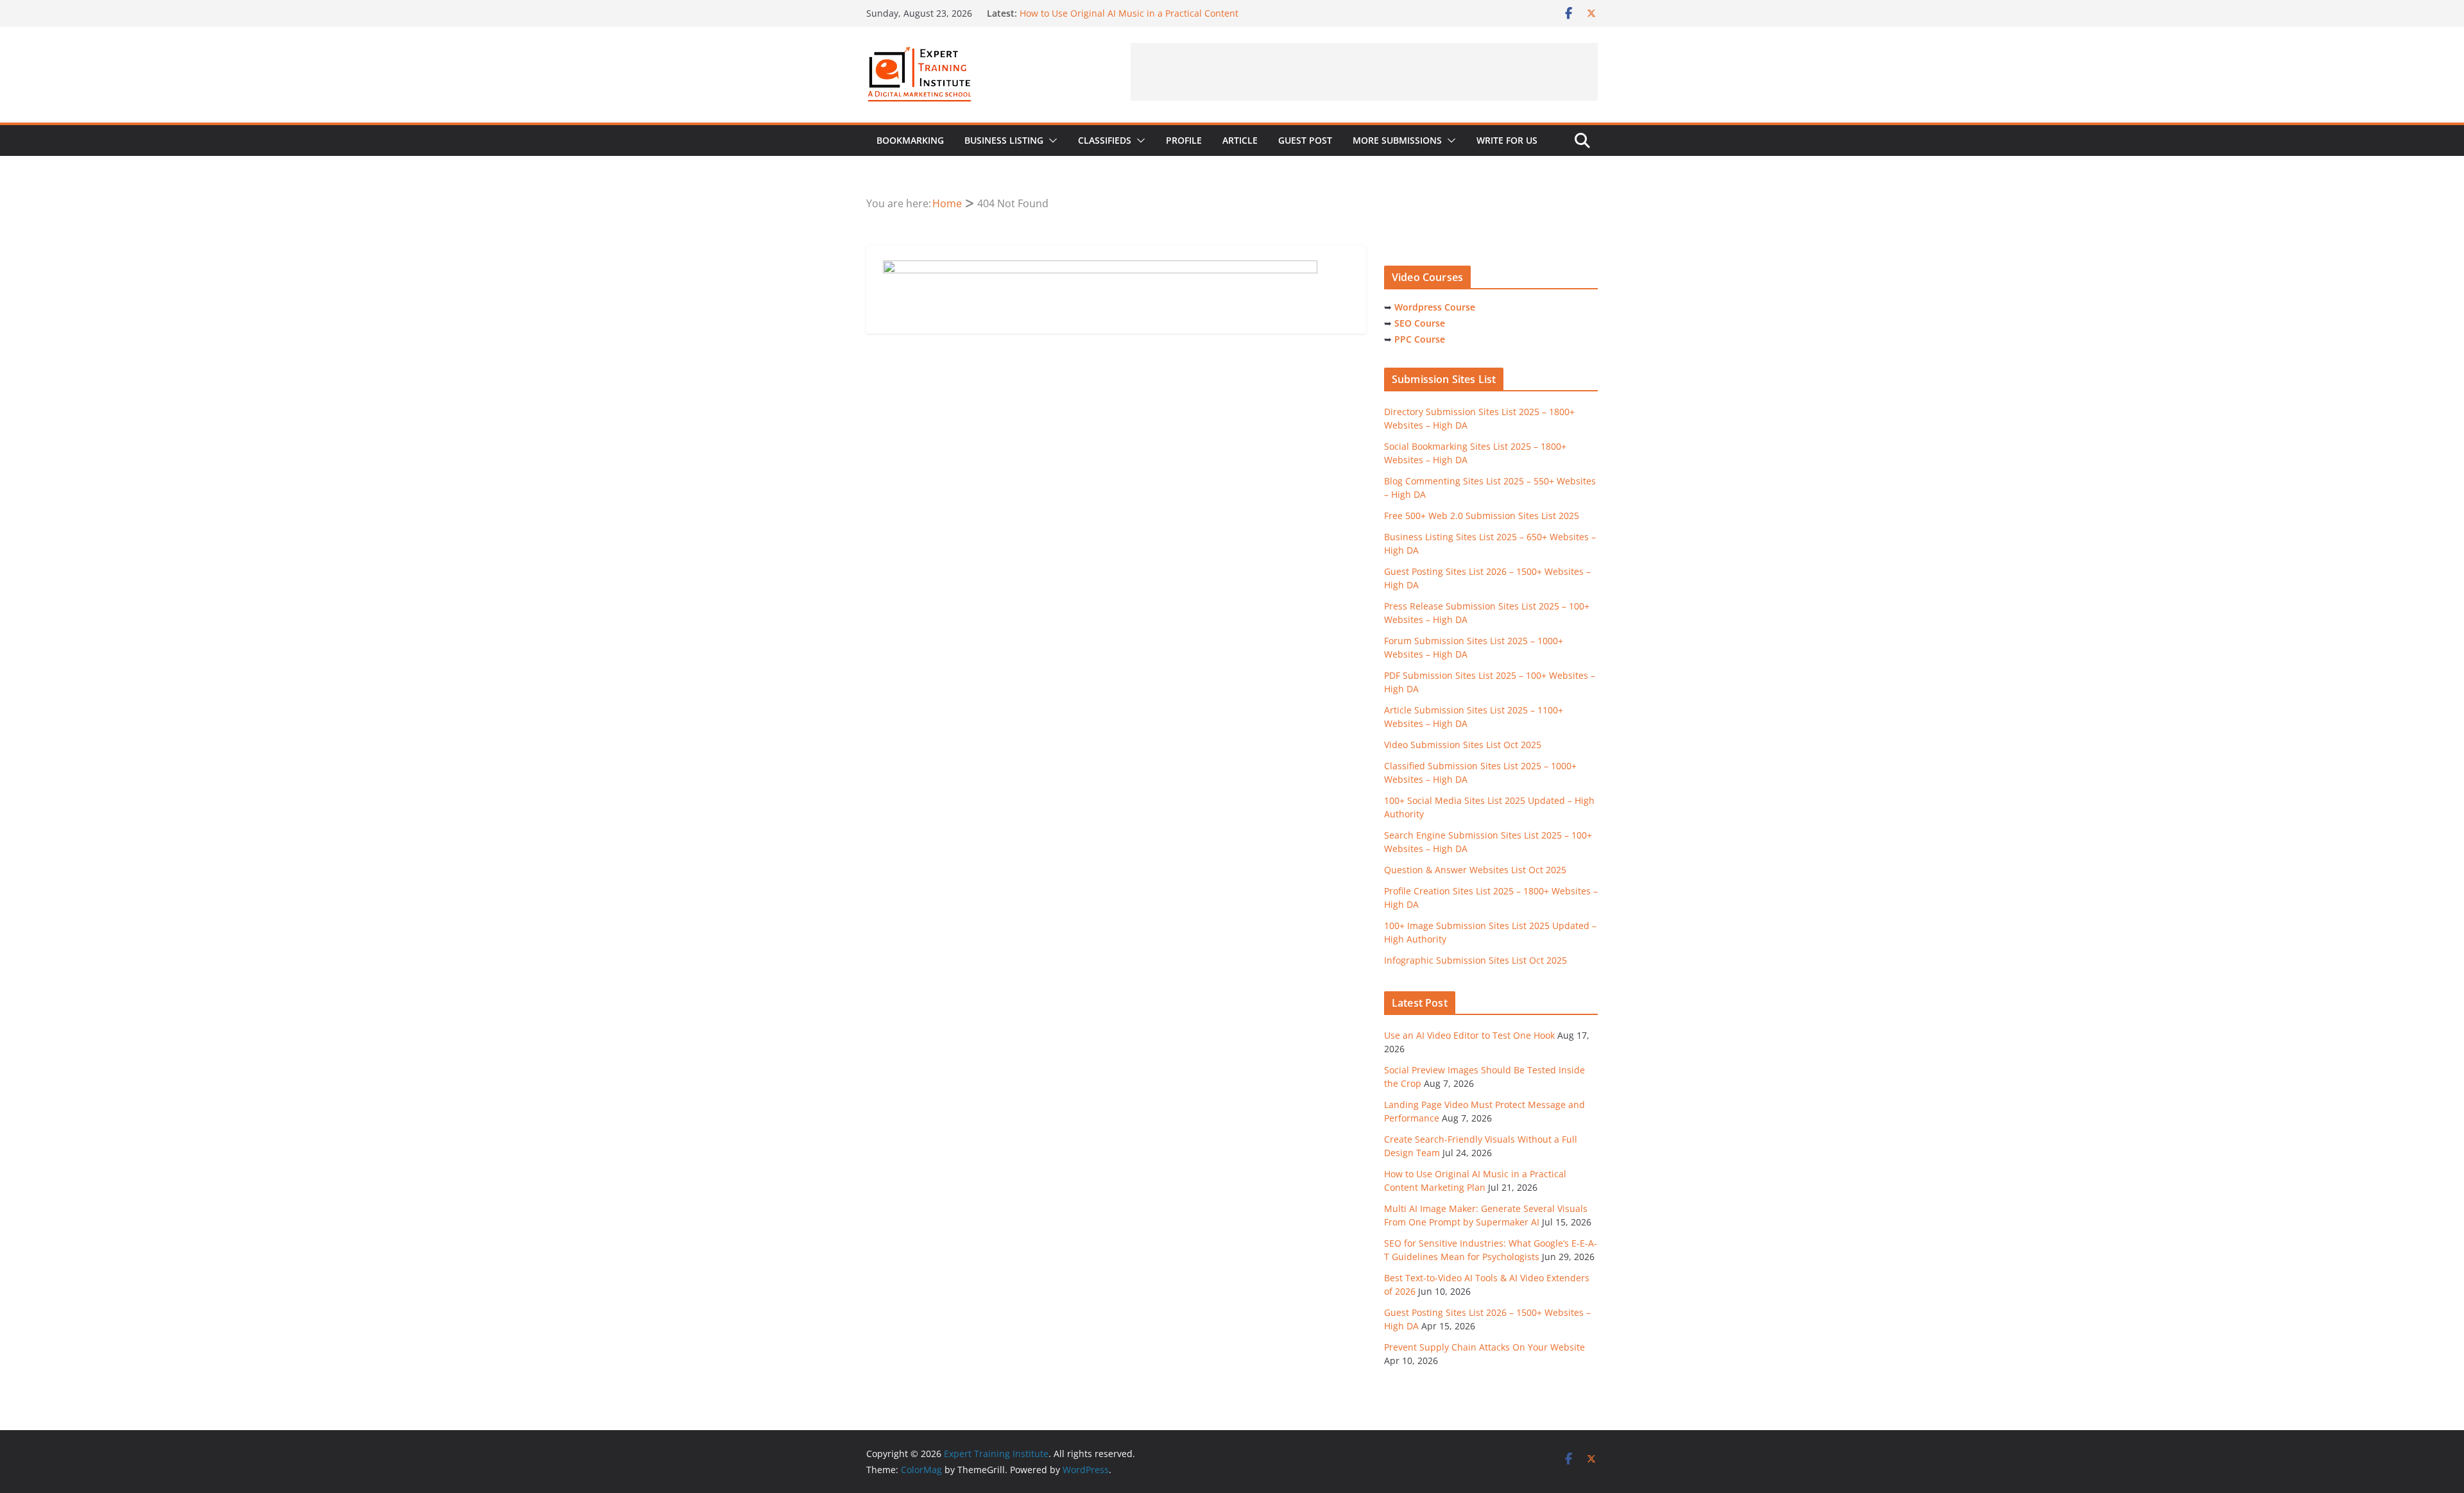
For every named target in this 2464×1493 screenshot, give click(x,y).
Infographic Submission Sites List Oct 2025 (1476, 960)
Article (1240, 140)
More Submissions (1397, 140)
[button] (1050, 141)
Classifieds (1105, 140)
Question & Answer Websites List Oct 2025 (1475, 870)
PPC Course (1420, 339)
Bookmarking (910, 140)
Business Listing (1004, 140)
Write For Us (1507, 140)
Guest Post (1305, 140)
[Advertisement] (1364, 72)
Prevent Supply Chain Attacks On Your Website (1484, 1347)
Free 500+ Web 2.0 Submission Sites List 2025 (1482, 516)
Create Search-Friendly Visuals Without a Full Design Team (1145, 13)
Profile (1184, 140)
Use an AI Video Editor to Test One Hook (1469, 1035)
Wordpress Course (1435, 307)
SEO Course (1420, 323)
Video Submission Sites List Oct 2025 (1463, 745)
